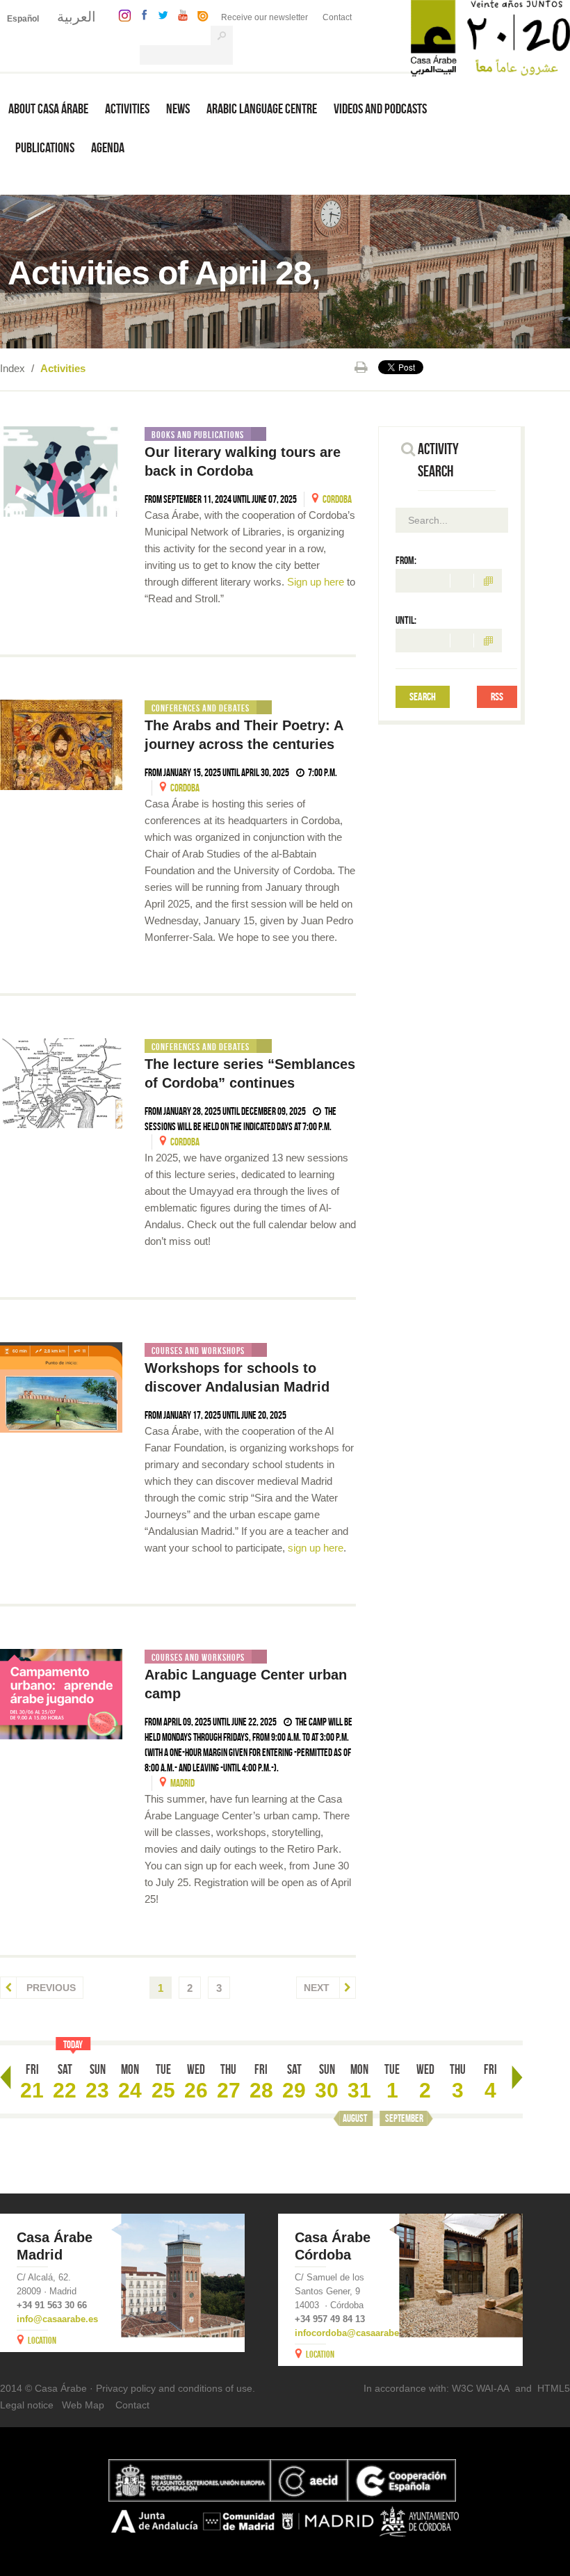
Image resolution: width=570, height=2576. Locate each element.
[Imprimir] (361, 367)
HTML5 (554, 2388)
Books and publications (198, 435)
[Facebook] (141, 14)
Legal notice (27, 2405)
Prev (6, 2077)
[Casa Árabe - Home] (490, 37)
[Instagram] (121, 14)
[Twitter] (160, 14)
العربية (76, 17)
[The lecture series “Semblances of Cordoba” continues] (61, 1084)
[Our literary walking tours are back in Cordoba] (61, 472)
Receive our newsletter (264, 17)
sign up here (316, 1548)
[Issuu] (199, 14)
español (23, 19)
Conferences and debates (201, 708)
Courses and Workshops (198, 1351)
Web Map (83, 2405)
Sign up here (316, 582)
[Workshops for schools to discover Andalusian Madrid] (61, 1387)
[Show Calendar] (488, 581)
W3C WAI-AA (481, 2388)
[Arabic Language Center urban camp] (61, 1694)
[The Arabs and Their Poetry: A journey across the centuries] (61, 745)
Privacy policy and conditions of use (174, 2388)
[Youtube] (179, 14)
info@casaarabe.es (57, 2319)
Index (13, 368)
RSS (497, 697)
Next (318, 1988)
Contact (337, 17)
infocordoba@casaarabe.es (353, 2333)
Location (42, 2340)
